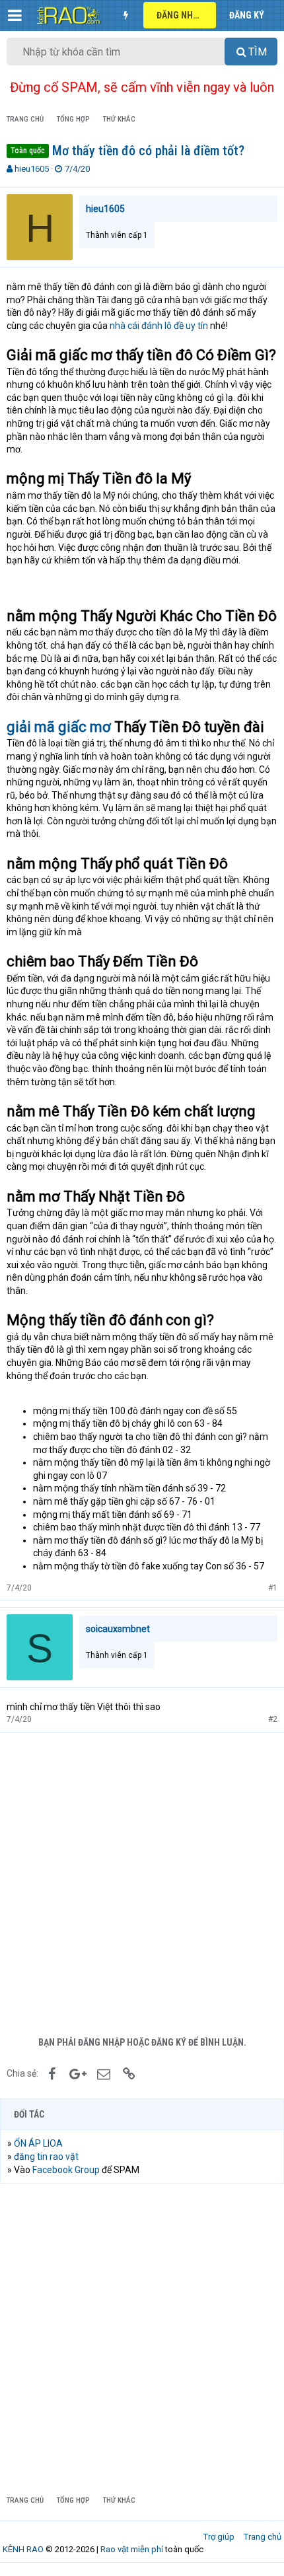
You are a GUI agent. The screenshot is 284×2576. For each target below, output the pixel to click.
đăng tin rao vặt (46, 2157)
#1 (273, 1588)
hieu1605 (32, 169)
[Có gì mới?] (125, 15)
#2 (273, 1719)
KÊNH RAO (23, 2549)
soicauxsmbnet (118, 1629)
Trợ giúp (219, 2537)
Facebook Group (66, 2170)
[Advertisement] (142, 1881)
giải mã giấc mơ (59, 727)
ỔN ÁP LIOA (38, 2143)
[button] (15, 15)
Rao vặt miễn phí (132, 2549)
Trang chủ (263, 2537)
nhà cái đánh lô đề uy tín (159, 326)
